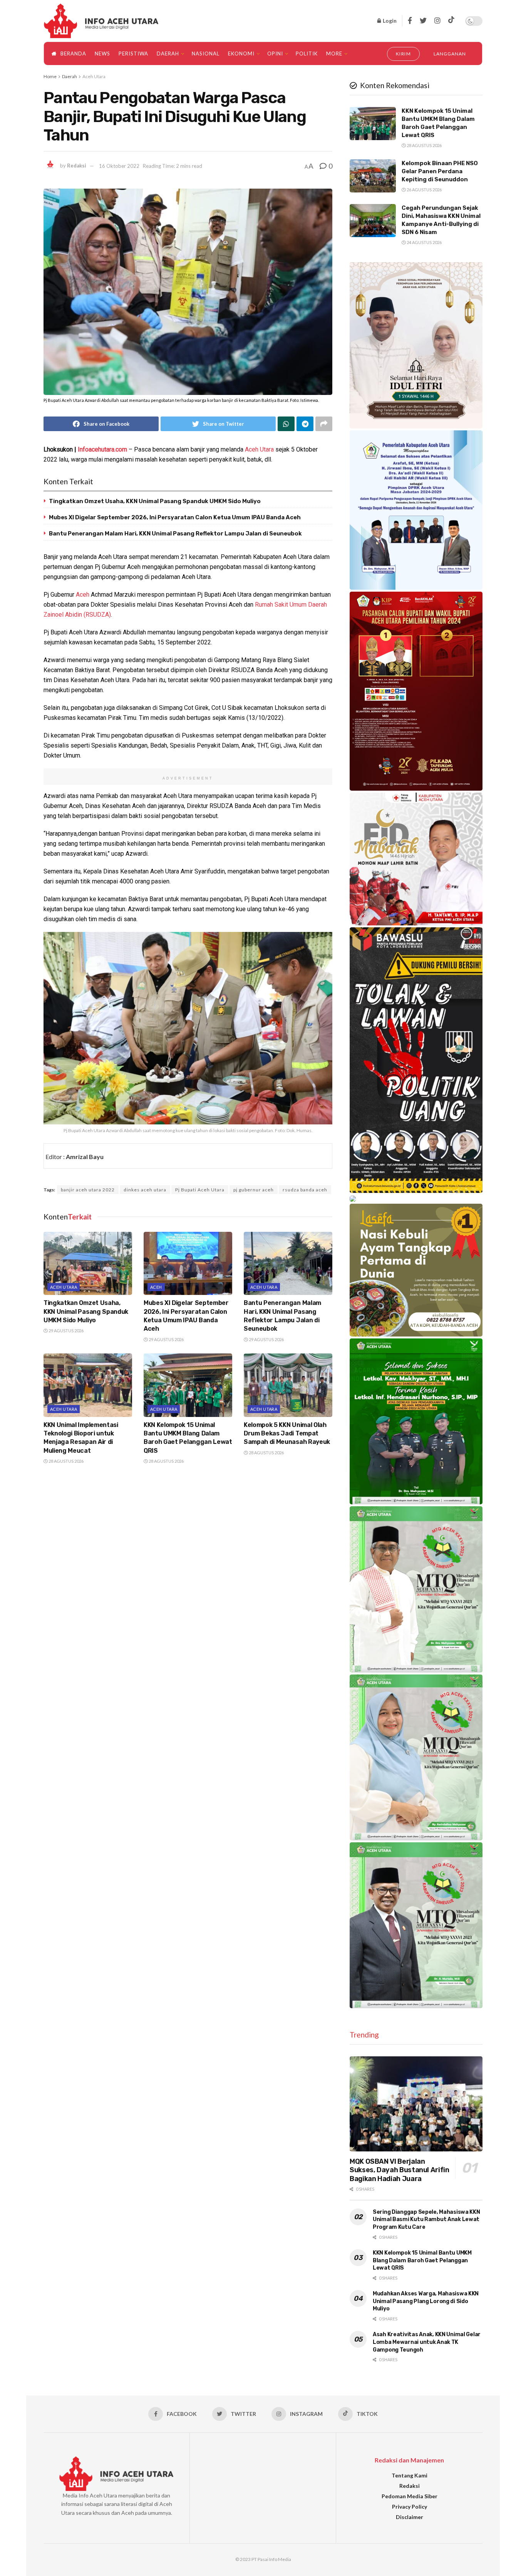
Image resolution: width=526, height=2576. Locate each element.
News (102, 54)
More (334, 54)
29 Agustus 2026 (66, 1331)
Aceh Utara (94, 76)
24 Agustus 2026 (424, 242)
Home (50, 76)
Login (389, 21)
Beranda (73, 54)
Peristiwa (133, 54)
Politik (307, 54)
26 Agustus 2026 (424, 190)
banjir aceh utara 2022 (88, 1190)
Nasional (206, 54)
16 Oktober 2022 (119, 166)
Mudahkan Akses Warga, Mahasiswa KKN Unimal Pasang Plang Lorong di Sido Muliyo (426, 2301)
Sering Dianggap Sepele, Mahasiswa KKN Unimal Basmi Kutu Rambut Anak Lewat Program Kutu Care (426, 2220)
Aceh (83, 595)
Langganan (450, 54)
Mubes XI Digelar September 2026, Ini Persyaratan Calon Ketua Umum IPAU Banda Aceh (175, 517)
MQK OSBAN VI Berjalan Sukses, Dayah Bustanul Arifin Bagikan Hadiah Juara (400, 2170)
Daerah (168, 54)
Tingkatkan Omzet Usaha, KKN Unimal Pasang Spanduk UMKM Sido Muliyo (155, 501)
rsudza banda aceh (305, 1190)
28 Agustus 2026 (66, 1461)
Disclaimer (410, 2517)
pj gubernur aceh (254, 1190)
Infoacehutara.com (102, 449)
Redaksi (77, 166)
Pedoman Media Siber (410, 2496)
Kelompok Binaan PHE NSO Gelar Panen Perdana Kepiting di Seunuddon (440, 171)
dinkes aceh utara (145, 1190)
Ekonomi (241, 54)
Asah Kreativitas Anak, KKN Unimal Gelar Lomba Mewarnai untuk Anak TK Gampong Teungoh (427, 2342)
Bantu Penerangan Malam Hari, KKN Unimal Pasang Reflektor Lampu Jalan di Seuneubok (175, 534)
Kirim (404, 54)
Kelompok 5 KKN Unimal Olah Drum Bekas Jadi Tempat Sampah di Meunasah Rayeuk (287, 1434)
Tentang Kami (410, 2475)
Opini (275, 54)
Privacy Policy (410, 2507)
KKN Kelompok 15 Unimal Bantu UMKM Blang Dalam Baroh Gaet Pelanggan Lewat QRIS (422, 2260)
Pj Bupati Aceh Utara (200, 1190)
